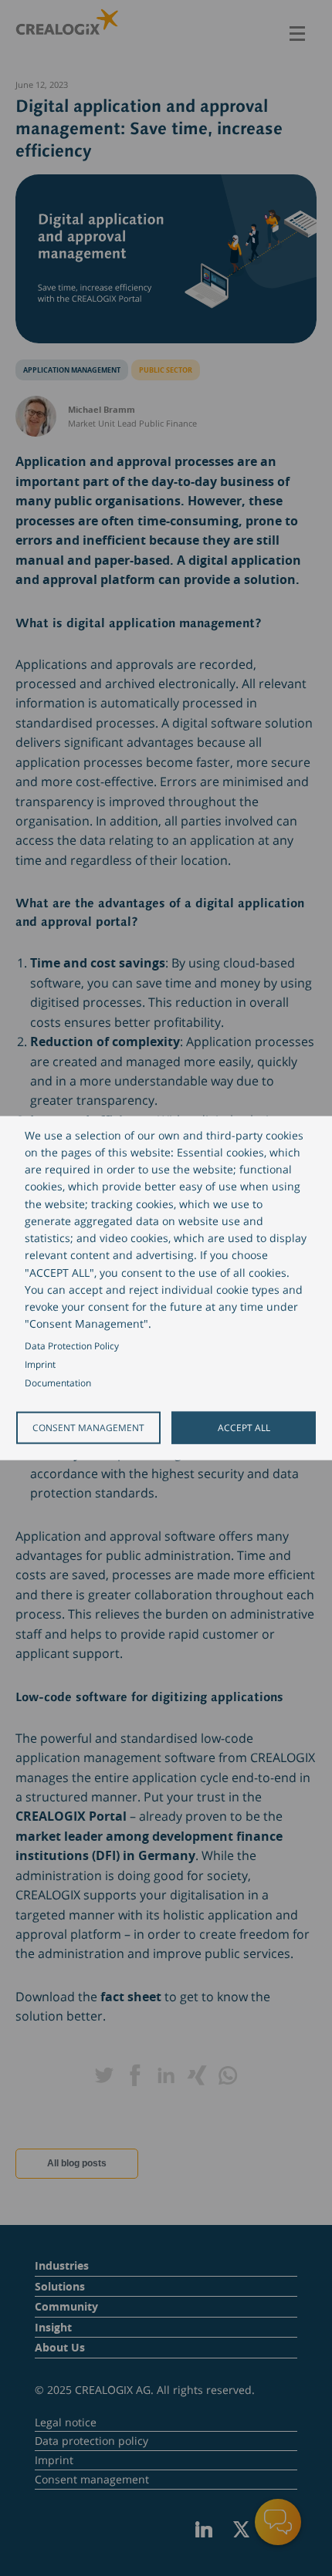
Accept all (244, 1427)
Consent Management (88, 1427)
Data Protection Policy (72, 1345)
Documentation (58, 1383)
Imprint (40, 1364)
